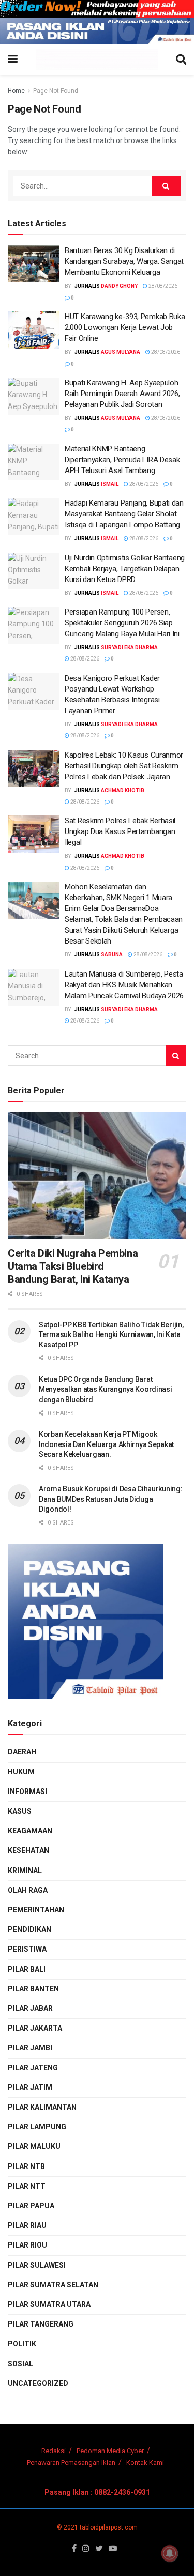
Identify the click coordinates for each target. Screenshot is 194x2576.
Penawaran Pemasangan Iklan (71, 2463)
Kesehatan (28, 1850)
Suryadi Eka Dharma (129, 647)
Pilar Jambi (30, 2048)
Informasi (27, 1792)
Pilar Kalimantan (42, 2107)
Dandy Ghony (119, 286)
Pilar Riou (27, 2245)
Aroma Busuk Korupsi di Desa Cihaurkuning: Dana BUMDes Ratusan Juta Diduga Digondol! (111, 1499)
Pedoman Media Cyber (110, 2451)
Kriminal (25, 1871)
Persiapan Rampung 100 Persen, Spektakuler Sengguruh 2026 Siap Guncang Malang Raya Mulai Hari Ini (122, 623)
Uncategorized (38, 2383)
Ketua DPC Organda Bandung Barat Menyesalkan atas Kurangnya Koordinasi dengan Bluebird (106, 1389)
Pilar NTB (26, 2166)
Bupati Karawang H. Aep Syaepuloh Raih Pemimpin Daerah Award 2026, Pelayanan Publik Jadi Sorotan (122, 394)
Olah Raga (28, 1890)
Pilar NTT (27, 2186)
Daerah (22, 1752)
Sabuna (112, 955)
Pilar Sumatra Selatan (53, 2285)
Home (16, 91)
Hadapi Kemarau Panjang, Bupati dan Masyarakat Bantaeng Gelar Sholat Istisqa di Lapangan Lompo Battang (124, 514)
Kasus (20, 1811)
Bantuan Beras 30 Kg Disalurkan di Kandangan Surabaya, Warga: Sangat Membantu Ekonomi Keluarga (124, 261)
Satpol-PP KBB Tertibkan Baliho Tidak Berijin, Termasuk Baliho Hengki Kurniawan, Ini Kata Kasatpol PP (111, 1335)
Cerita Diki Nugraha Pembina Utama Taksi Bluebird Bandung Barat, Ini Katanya (73, 1266)
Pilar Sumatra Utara (49, 2304)
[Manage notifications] (170, 2553)
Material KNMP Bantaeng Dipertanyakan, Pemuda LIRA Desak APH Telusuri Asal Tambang (122, 460)
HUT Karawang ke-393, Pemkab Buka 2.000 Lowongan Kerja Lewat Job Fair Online (125, 327)
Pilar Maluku (34, 2146)
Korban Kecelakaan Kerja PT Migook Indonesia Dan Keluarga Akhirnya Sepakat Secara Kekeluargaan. (106, 1444)
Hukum (21, 1772)
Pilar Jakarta (35, 2028)
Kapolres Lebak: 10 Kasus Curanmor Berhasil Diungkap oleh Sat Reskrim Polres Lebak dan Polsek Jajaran (124, 766)
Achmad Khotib (123, 790)
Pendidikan (29, 1929)
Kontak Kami (145, 2463)
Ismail (110, 484)
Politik (22, 2344)
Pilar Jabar (30, 2008)
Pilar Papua (31, 2206)
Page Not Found (56, 91)
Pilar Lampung (37, 2127)
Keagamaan (30, 1831)
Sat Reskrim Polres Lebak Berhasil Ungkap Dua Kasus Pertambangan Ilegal (120, 831)
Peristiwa (27, 1949)
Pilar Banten (33, 1989)
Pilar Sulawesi (37, 2265)
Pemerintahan (36, 1910)
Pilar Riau (27, 2225)
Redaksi (54, 2451)
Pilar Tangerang (41, 2324)
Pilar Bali (27, 1969)
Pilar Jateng (33, 2068)
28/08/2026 (162, 286)
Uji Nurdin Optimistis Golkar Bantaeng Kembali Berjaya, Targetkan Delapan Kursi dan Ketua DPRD (125, 569)
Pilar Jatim (30, 2087)
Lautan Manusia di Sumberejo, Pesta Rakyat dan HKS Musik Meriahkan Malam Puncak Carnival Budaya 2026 (124, 985)
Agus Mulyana (121, 352)
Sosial (20, 2364)
